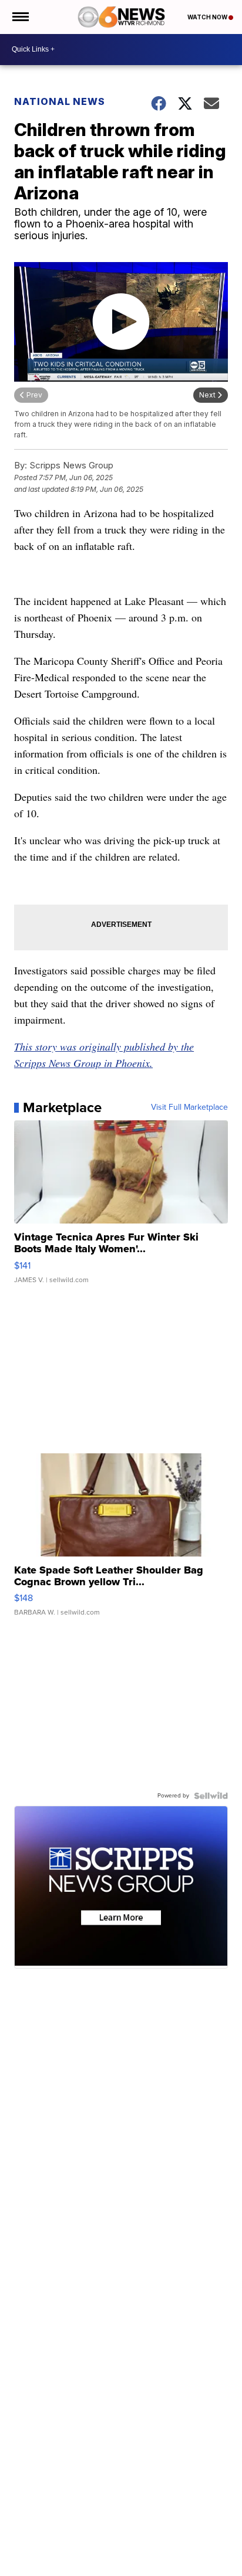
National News (60, 101)
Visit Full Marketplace (189, 1107)
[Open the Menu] (20, 17)
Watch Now (208, 17)
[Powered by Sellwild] (211, 1796)
